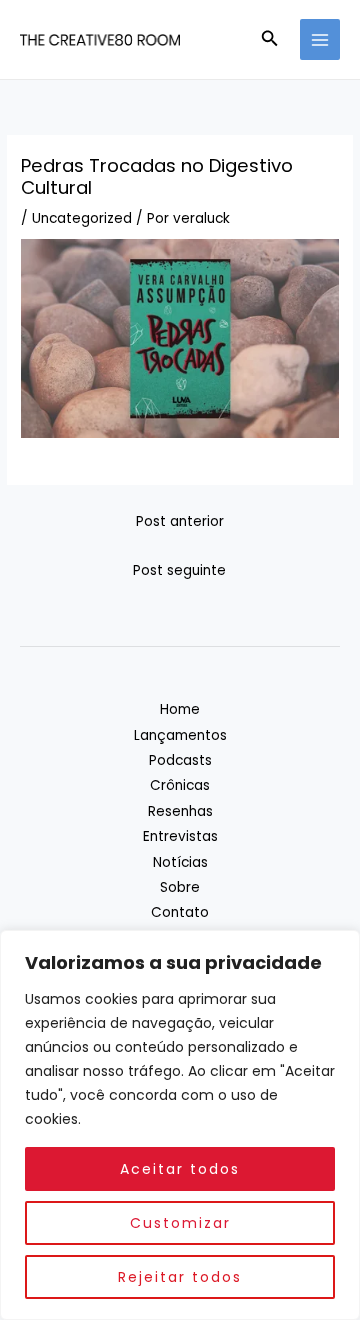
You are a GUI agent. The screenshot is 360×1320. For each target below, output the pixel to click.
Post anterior (180, 521)
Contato (180, 912)
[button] (270, 40)
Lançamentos (180, 735)
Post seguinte (179, 570)
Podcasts (180, 760)
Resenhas (180, 811)
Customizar (180, 1223)
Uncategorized (82, 218)
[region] (180, 1125)
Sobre (180, 887)
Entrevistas (180, 836)
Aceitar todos (180, 1169)
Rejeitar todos (180, 1277)
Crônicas (180, 785)
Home (180, 709)
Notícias (180, 862)
